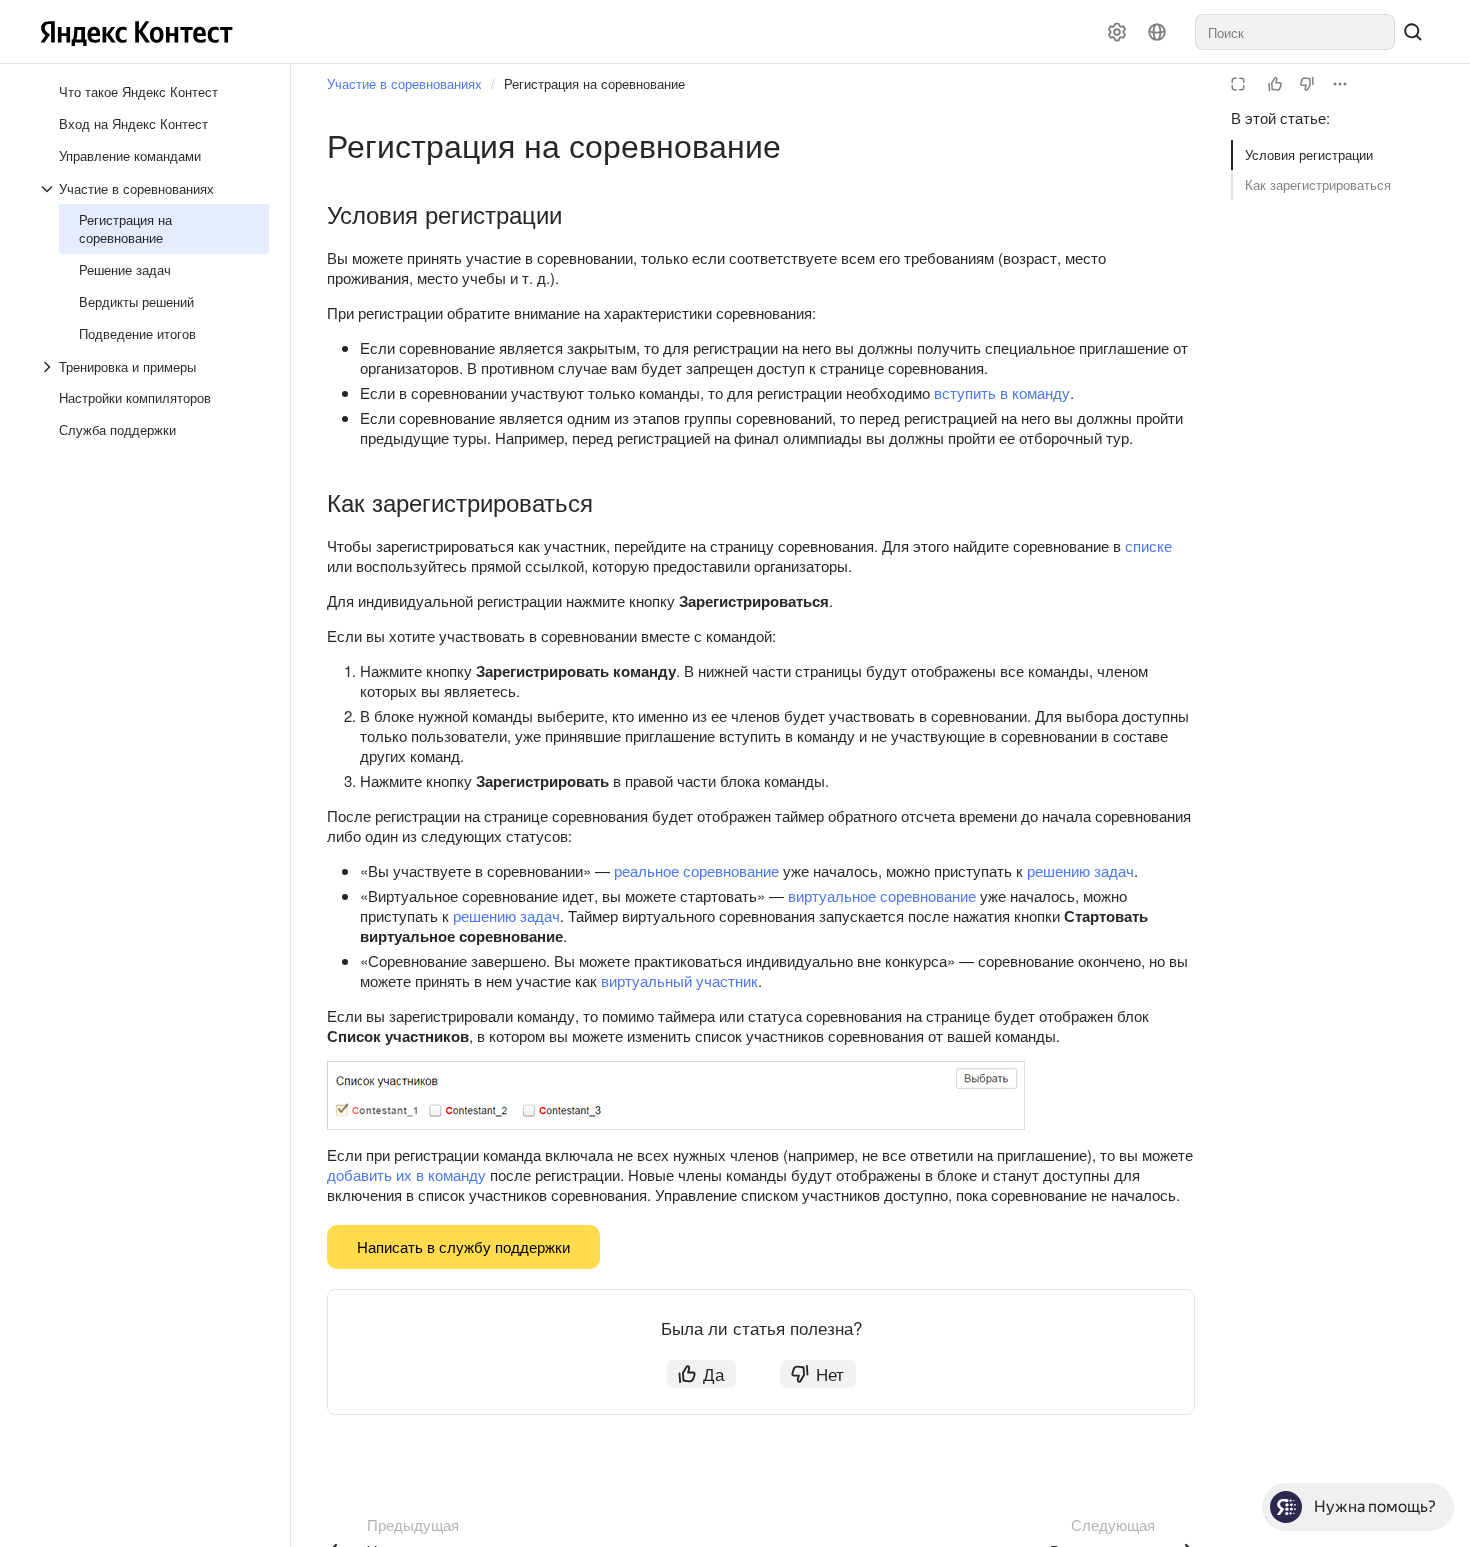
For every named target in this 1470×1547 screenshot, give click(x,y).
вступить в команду (1002, 392)
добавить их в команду (406, 1174)
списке (1148, 545)
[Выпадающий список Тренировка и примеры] (49, 367)
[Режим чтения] (1238, 84)
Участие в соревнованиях (404, 83)
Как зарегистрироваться (1318, 184)
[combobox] (1295, 32)
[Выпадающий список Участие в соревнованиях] (49, 189)
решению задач (1080, 870)
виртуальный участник (679, 980)
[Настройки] (1117, 32)
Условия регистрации (1309, 154)
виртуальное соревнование (882, 895)
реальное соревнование (696, 870)
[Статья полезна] (1275, 84)
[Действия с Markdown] (1340, 84)
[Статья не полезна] (1307, 84)
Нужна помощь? (1375, 1506)
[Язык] (1157, 32)
